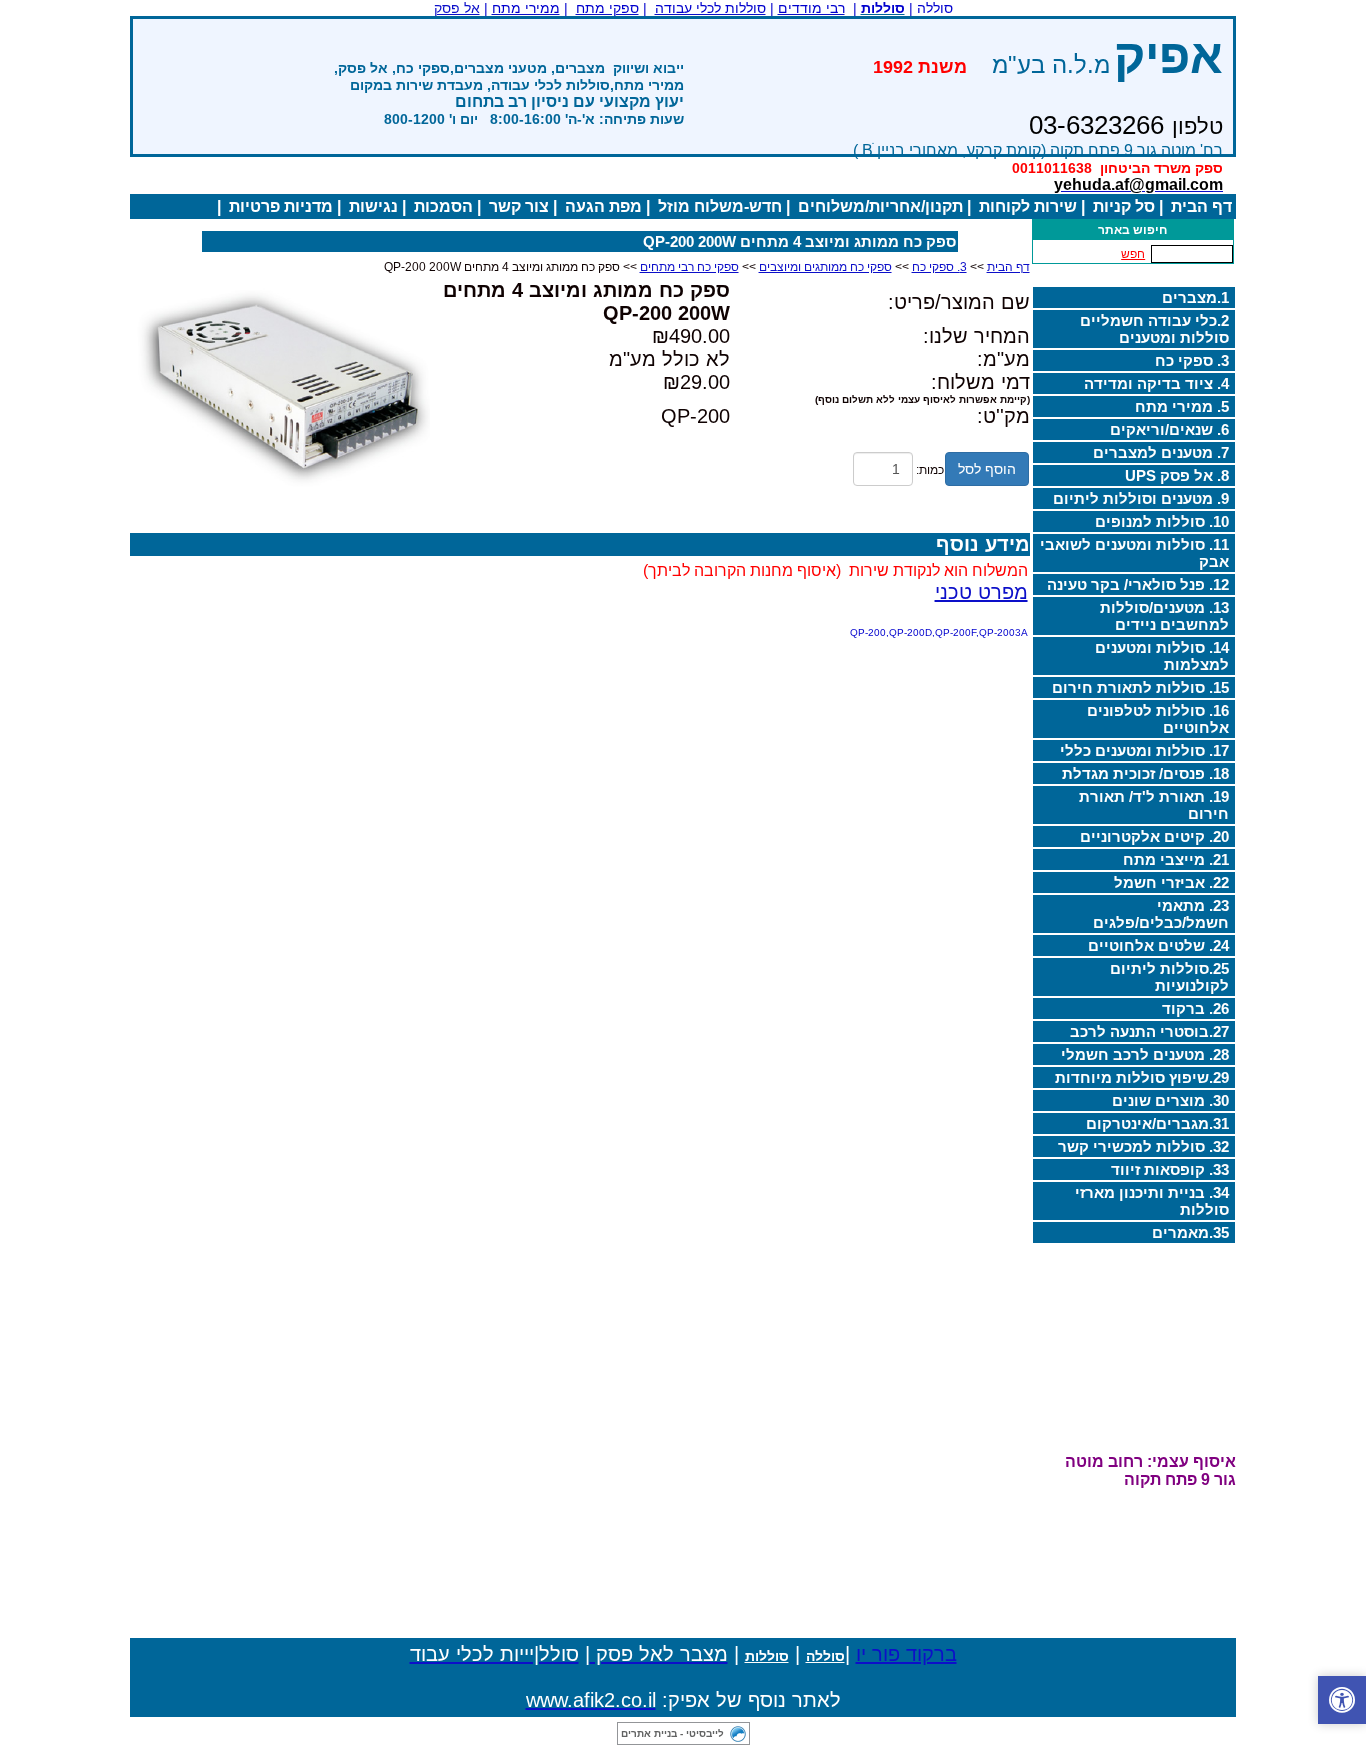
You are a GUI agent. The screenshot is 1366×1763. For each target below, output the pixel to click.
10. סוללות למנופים (1162, 521)
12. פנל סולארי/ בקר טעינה (1138, 584)
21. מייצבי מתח (1176, 859)
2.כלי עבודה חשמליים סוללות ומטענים (1154, 329)
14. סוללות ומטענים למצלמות (1162, 656)
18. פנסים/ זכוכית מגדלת (1145, 773)
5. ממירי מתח (1182, 406)
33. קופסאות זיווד (1170, 1169)
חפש (1133, 254)
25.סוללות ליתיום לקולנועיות (1169, 977)
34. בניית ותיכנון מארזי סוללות (1152, 1201)
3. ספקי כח (1192, 360)
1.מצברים (1195, 297)
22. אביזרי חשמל (1171, 882)
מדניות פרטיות (281, 206)
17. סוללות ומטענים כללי (1144, 750)
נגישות (373, 206)
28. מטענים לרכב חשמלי (1145, 1054)
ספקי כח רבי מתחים (689, 267)
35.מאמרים (1190, 1232)
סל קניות (1124, 206)
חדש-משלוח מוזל (720, 206)
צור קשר (519, 206)
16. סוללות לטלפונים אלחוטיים (1158, 719)
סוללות (767, 1656)
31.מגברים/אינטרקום (1157, 1123)
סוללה (825, 1656)
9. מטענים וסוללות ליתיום (1141, 498)
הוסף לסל (987, 469)
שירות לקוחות (1028, 206)
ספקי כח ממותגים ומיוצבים (825, 267)
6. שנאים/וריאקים (1169, 429)
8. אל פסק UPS (1177, 475)
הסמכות (443, 206)
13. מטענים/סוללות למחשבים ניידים (1164, 616)
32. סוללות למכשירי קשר (1143, 1146)
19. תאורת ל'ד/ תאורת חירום (1154, 805)
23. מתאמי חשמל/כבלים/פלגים (1161, 914)
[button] (1342, 1700)
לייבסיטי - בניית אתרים (672, 1733)
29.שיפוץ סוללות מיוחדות (1142, 1077)
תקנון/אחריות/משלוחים (880, 206)
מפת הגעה (603, 206)
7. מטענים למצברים (1161, 452)
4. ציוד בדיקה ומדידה (1156, 383)
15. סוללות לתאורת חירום (1140, 687)
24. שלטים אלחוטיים (1158, 945)
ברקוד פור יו (906, 1654)
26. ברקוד (1195, 1008)
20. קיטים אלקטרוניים (1154, 836)
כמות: (930, 470)
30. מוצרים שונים (1170, 1100)
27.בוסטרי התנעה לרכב (1149, 1031)
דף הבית (1201, 206)
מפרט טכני (981, 592)
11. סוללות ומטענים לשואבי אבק (1134, 553)
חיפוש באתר (1132, 230)
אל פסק (457, 8)
